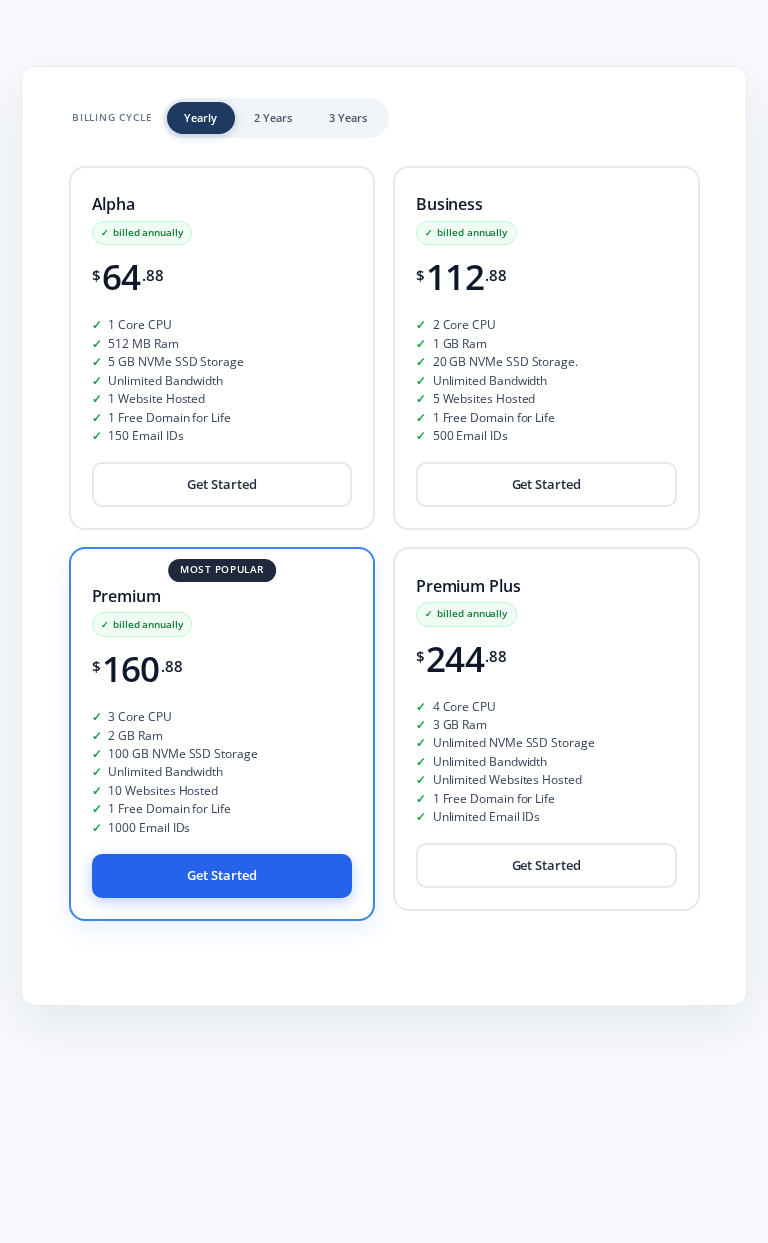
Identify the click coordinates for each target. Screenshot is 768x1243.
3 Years (348, 117)
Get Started (221, 484)
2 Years (273, 117)
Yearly (200, 117)
